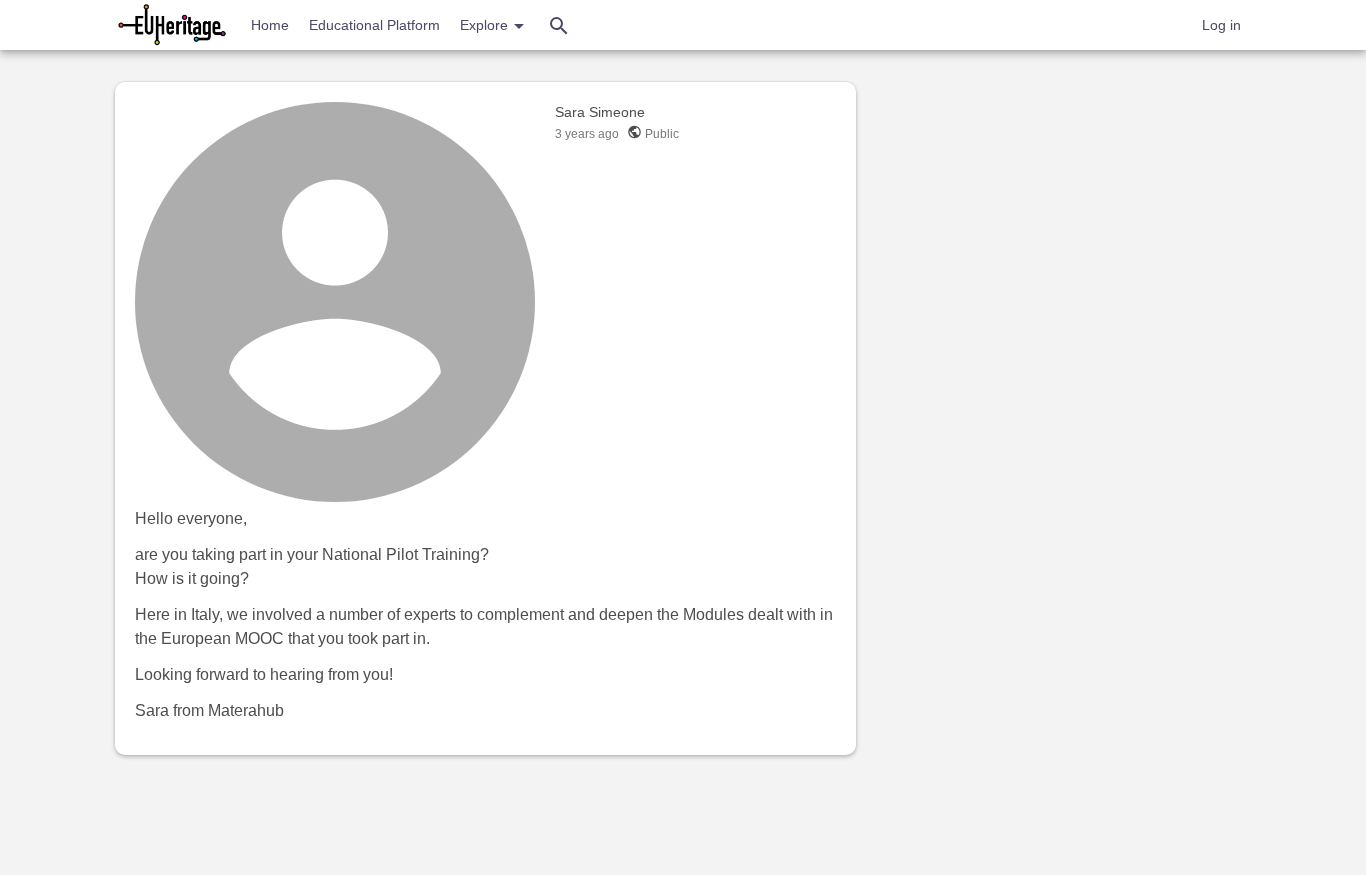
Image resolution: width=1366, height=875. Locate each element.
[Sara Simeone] (335, 302)
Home (270, 25)
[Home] (173, 25)
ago (587, 134)
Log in (1221, 25)
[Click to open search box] (559, 25)
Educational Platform (374, 25)
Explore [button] (486, 25)
